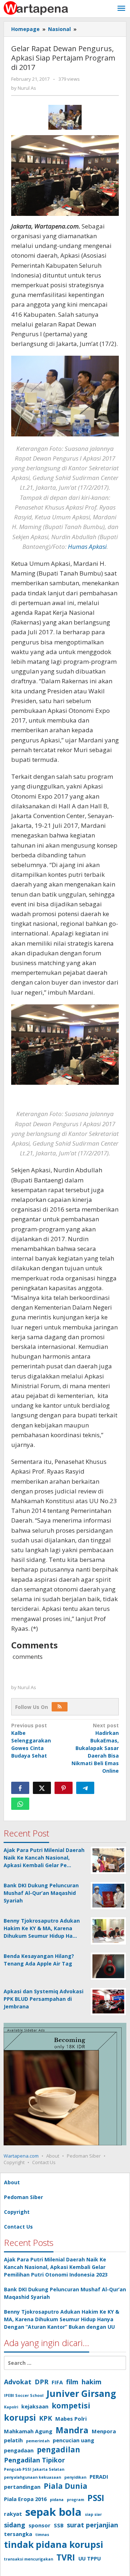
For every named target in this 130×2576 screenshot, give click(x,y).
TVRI (66, 2557)
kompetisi (71, 2406)
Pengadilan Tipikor (34, 2460)
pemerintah (38, 2441)
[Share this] (20, 1788)
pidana (57, 2500)
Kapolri (11, 2407)
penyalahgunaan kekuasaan (32, 2477)
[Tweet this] (42, 1788)
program (75, 2500)
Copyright (14, 2162)
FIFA (57, 2382)
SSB (59, 2525)
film (72, 2382)
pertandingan (22, 2487)
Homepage (25, 29)
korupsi (20, 2417)
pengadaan (19, 2450)
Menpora (104, 2431)
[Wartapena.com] (36, 7)
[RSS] (60, 1707)
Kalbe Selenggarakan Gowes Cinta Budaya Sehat (31, 1740)
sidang (15, 2525)
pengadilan (58, 2450)
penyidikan (75, 2477)
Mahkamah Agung (28, 2431)
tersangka (18, 2534)
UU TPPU (90, 2558)
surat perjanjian (92, 2525)
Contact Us (44, 2162)
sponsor (40, 2525)
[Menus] (121, 9)
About (53, 2156)
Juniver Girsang (81, 2393)
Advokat (18, 2382)
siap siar (93, 2514)
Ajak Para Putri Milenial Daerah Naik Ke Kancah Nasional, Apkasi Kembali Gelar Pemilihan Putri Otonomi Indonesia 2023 (56, 2267)
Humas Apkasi (87, 547)
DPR (42, 2382)
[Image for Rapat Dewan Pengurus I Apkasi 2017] (65, 117)
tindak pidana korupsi (54, 2544)
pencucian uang (73, 2440)
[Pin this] (64, 1788)
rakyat (13, 2514)
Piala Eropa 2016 (25, 2499)
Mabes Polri (71, 2419)
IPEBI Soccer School (24, 2395)
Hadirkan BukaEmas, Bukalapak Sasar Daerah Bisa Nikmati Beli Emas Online (95, 1748)
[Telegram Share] (85, 1788)
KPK (45, 2418)
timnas (42, 2535)
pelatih (13, 2440)
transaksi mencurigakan (29, 2559)
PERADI (99, 2477)
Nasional (59, 29)
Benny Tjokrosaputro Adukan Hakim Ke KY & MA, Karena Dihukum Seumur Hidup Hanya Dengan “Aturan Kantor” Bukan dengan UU (62, 2319)
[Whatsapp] (20, 1804)
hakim (92, 2382)
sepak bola (53, 2512)
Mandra (72, 2430)
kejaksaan (35, 2406)
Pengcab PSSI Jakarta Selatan (34, 2469)
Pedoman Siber (84, 2156)
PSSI (96, 2498)
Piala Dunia (66, 2486)
